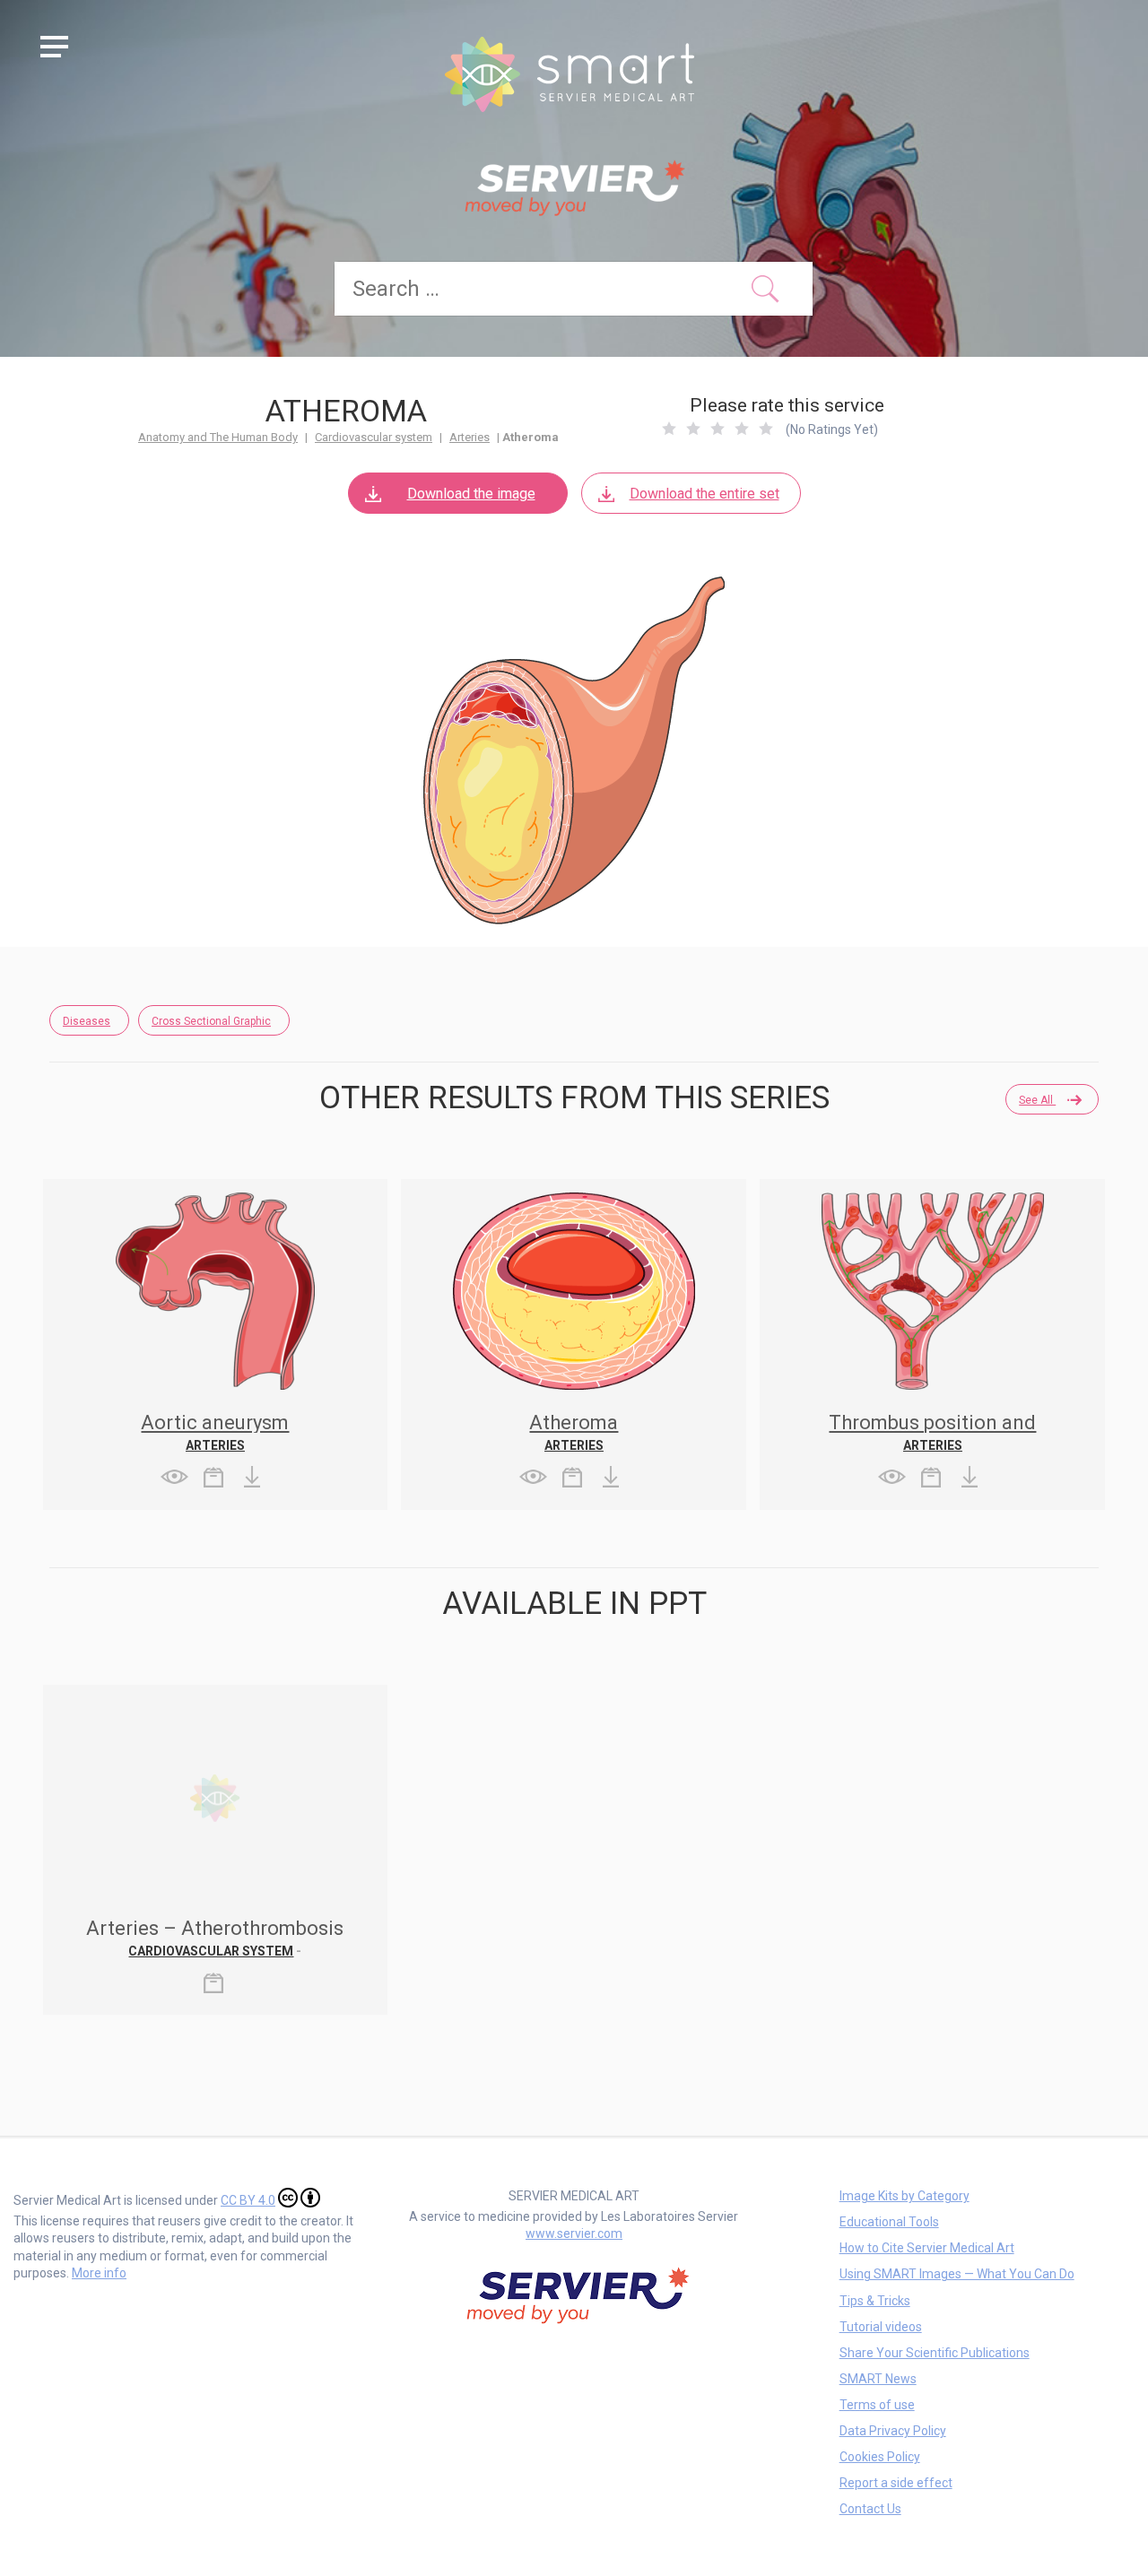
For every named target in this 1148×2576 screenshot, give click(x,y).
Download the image (471, 494)
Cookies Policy (880, 2457)
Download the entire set (704, 494)
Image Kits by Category (904, 2196)
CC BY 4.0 (248, 2200)
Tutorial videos (881, 2327)
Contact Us (870, 2509)
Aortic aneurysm (215, 1422)
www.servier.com (574, 2233)
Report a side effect (896, 2483)
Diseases (87, 1021)
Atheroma (574, 1422)
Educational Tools (889, 2222)
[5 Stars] (766, 429)
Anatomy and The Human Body (218, 437)
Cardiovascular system (374, 437)
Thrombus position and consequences (932, 1432)
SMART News (878, 2379)
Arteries (470, 437)
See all (1037, 1100)
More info (99, 2273)
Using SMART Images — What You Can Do (957, 2274)
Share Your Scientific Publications (935, 2353)
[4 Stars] (742, 429)
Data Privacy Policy (893, 2431)
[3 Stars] (717, 429)
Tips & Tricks (875, 2301)
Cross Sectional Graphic (211, 1021)
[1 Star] (669, 429)
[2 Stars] (693, 429)
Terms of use (877, 2405)
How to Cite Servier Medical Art (927, 2248)
